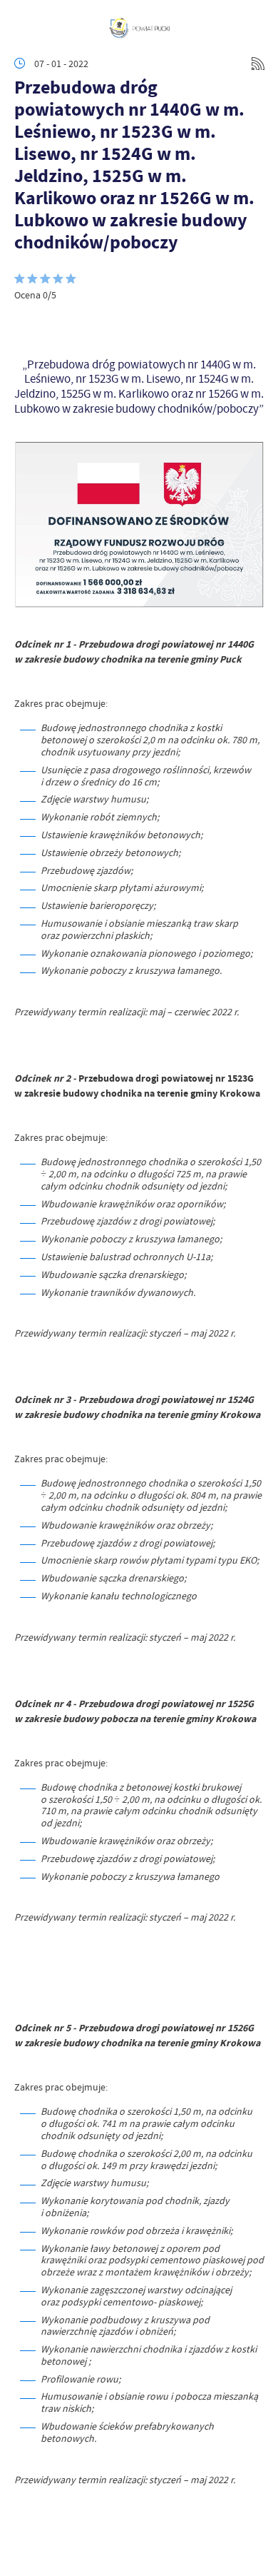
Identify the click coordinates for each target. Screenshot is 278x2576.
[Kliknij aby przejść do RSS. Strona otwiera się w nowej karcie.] (258, 64)
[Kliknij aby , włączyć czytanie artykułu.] (26, 323)
